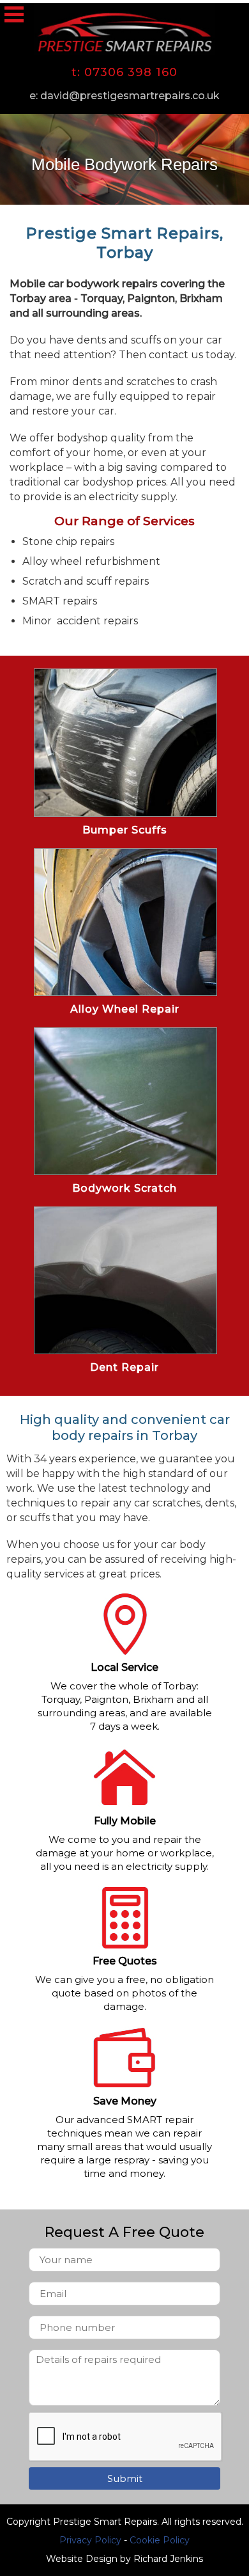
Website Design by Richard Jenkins (124, 2559)
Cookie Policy (160, 2540)
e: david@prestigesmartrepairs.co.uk (124, 96)
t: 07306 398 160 (124, 72)
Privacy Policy (90, 2540)
